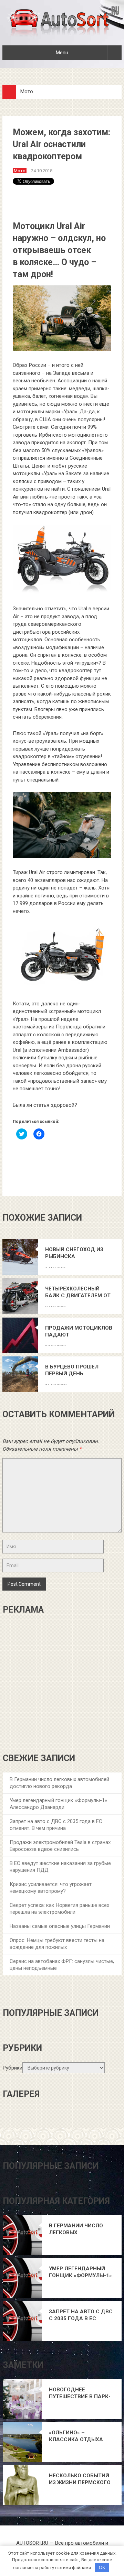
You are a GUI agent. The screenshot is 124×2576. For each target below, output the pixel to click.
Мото (27, 91)
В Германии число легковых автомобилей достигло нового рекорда (76, 2229)
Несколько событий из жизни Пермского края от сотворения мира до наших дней (80, 2479)
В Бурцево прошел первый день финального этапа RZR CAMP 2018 (79, 1370)
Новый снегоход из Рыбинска (74, 1253)
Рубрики (13, 2068)
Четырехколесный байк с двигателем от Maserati (78, 1292)
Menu (62, 53)
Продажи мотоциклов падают (79, 1331)
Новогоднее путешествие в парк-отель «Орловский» (80, 2393)
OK (102, 2568)
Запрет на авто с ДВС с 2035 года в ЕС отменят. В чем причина (81, 2315)
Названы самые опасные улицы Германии (60, 1926)
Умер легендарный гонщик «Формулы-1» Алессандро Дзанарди (80, 2272)
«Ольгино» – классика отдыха (76, 2436)
